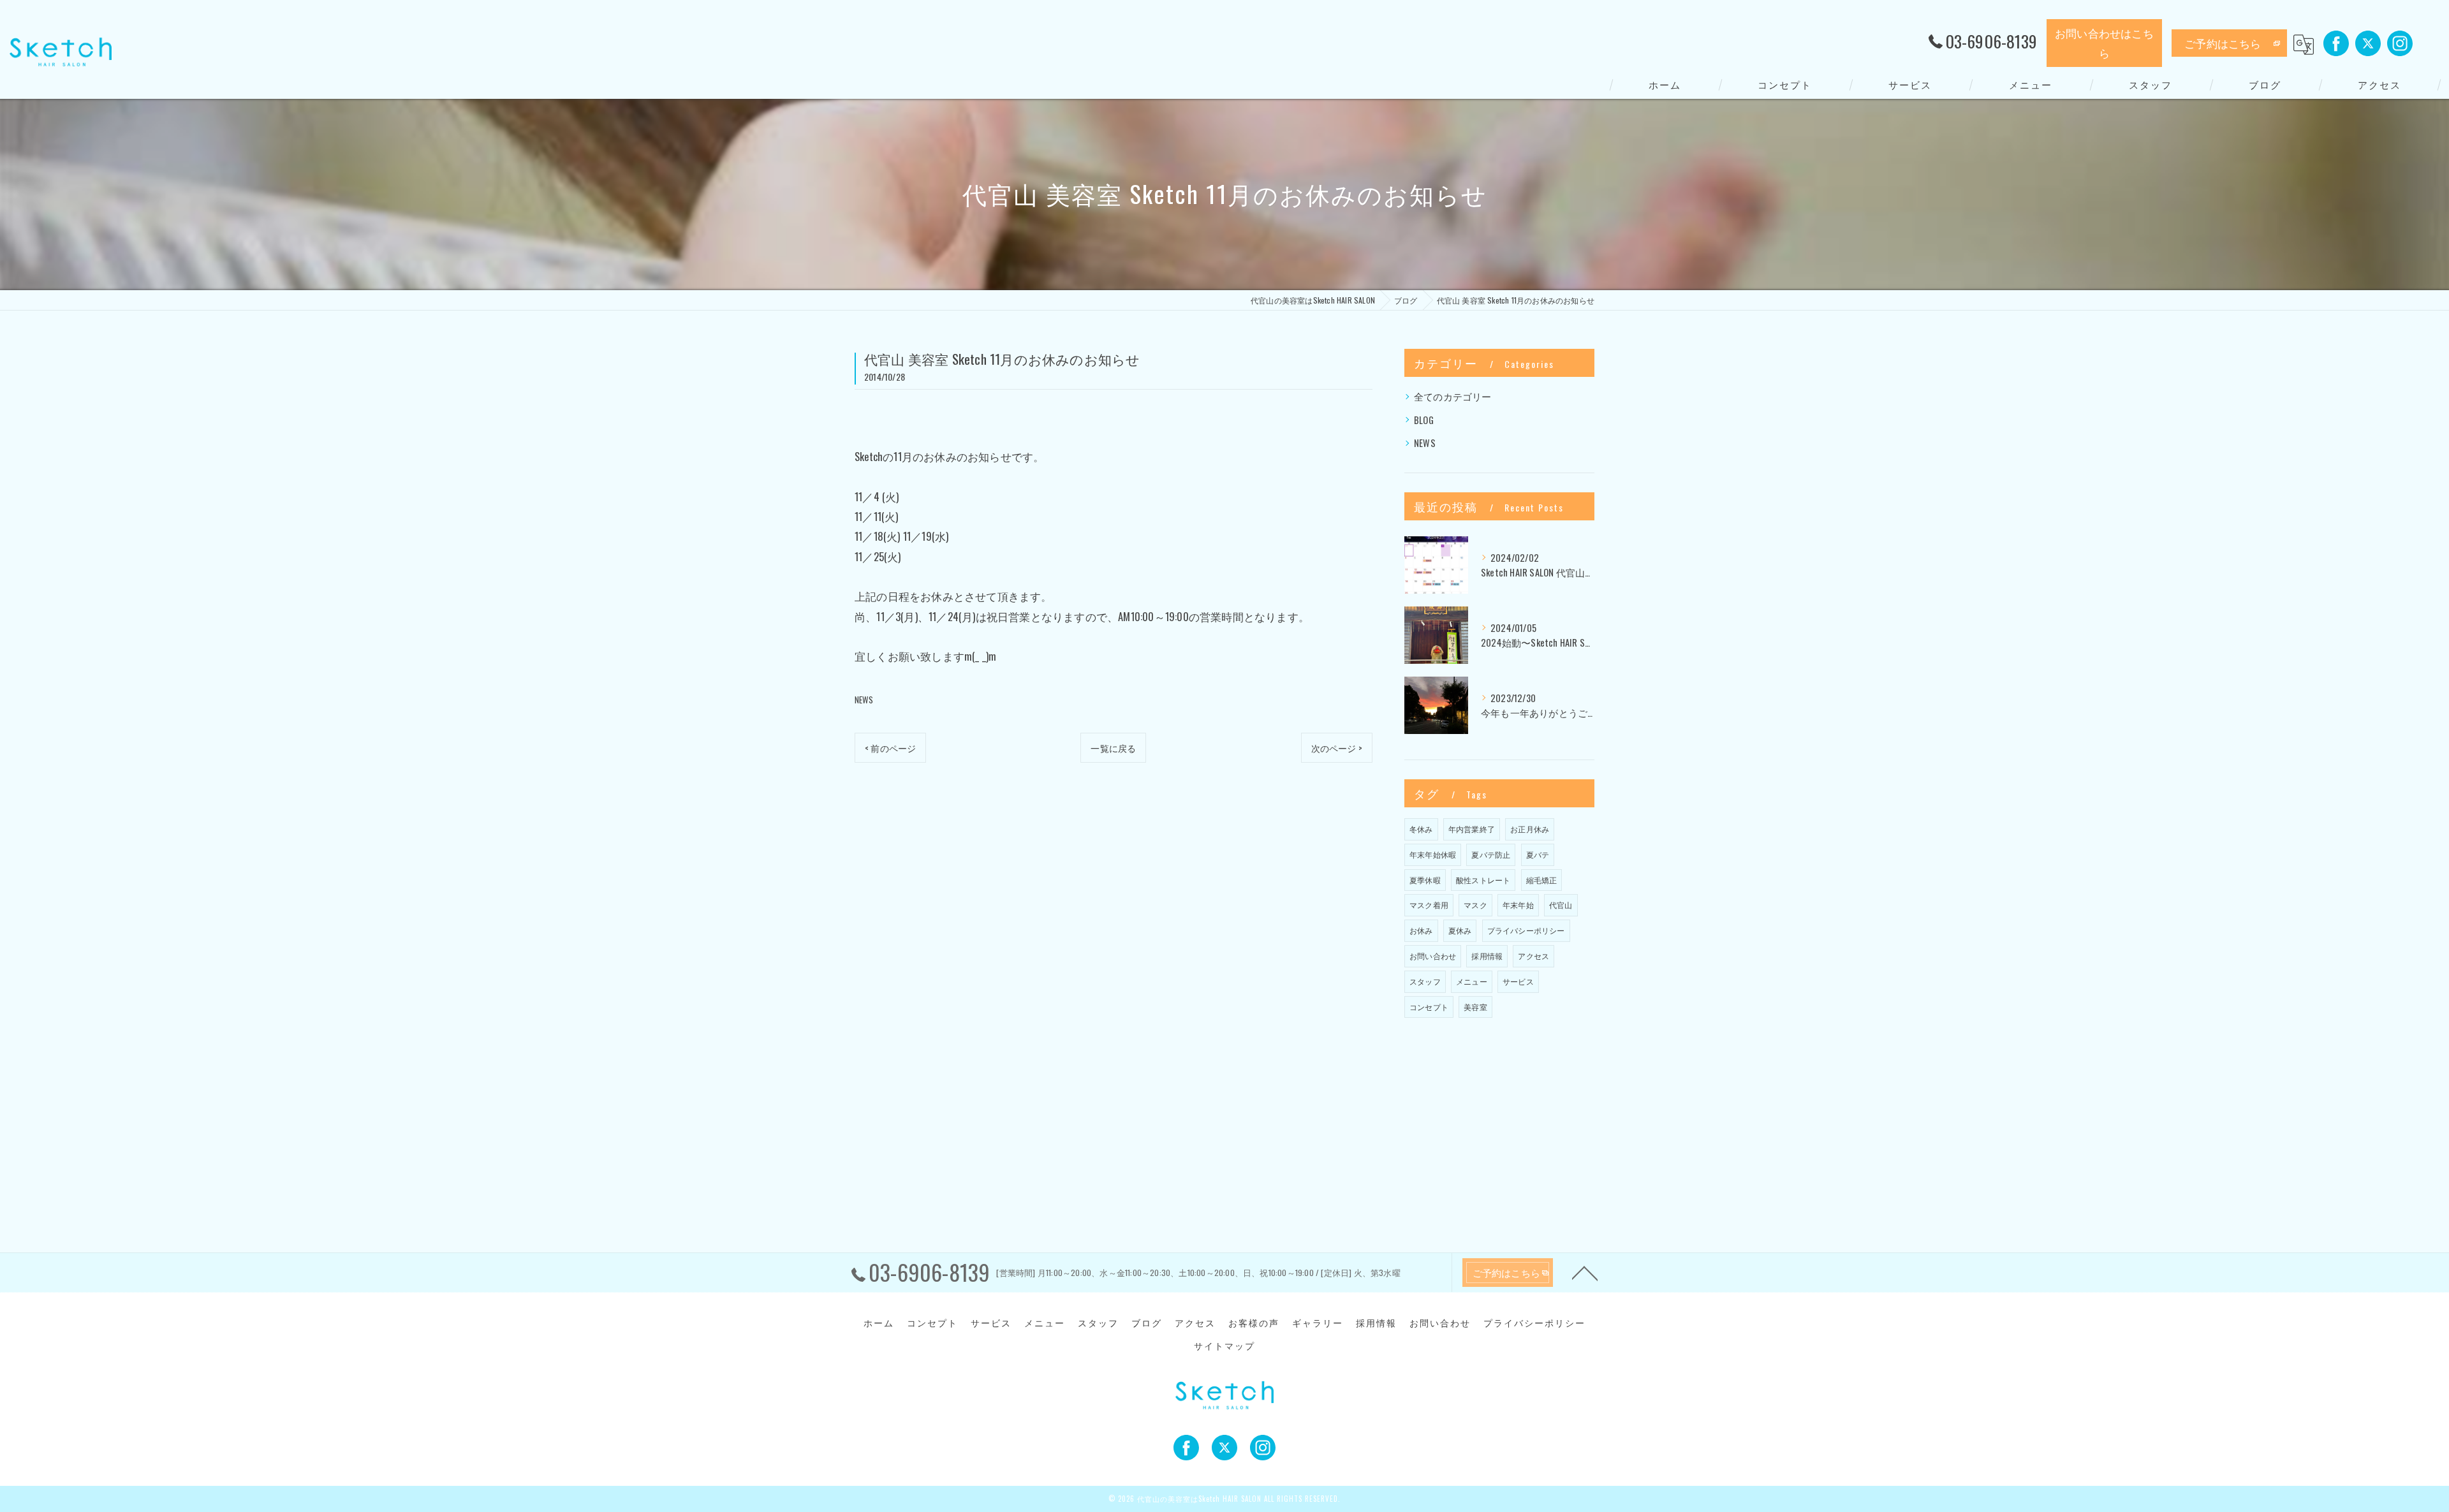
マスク (1475, 905)
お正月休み (1530, 829)
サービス (1518, 981)
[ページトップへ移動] (1585, 1272)
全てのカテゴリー (1453, 396)
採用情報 (1487, 956)
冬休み (1421, 829)
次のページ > (1337, 748)
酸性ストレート (1483, 880)
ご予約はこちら (2223, 43)
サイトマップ (1224, 1346)
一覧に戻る (1113, 748)
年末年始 (1518, 905)
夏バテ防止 (1491, 854)
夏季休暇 (1425, 880)
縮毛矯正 (1542, 880)
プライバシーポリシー (1526, 930)
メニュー (1472, 981)
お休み (1421, 930)
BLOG (1424, 420)
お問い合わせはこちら (2104, 43)
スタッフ (1425, 981)
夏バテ (1538, 854)
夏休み (1460, 930)
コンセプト (1429, 1007)
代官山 (1561, 905)
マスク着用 (1429, 905)
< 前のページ (890, 748)
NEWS (864, 700)
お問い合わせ (1433, 956)
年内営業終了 (1472, 829)
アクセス (1533, 956)
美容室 (1475, 1007)
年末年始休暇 (1433, 854)
